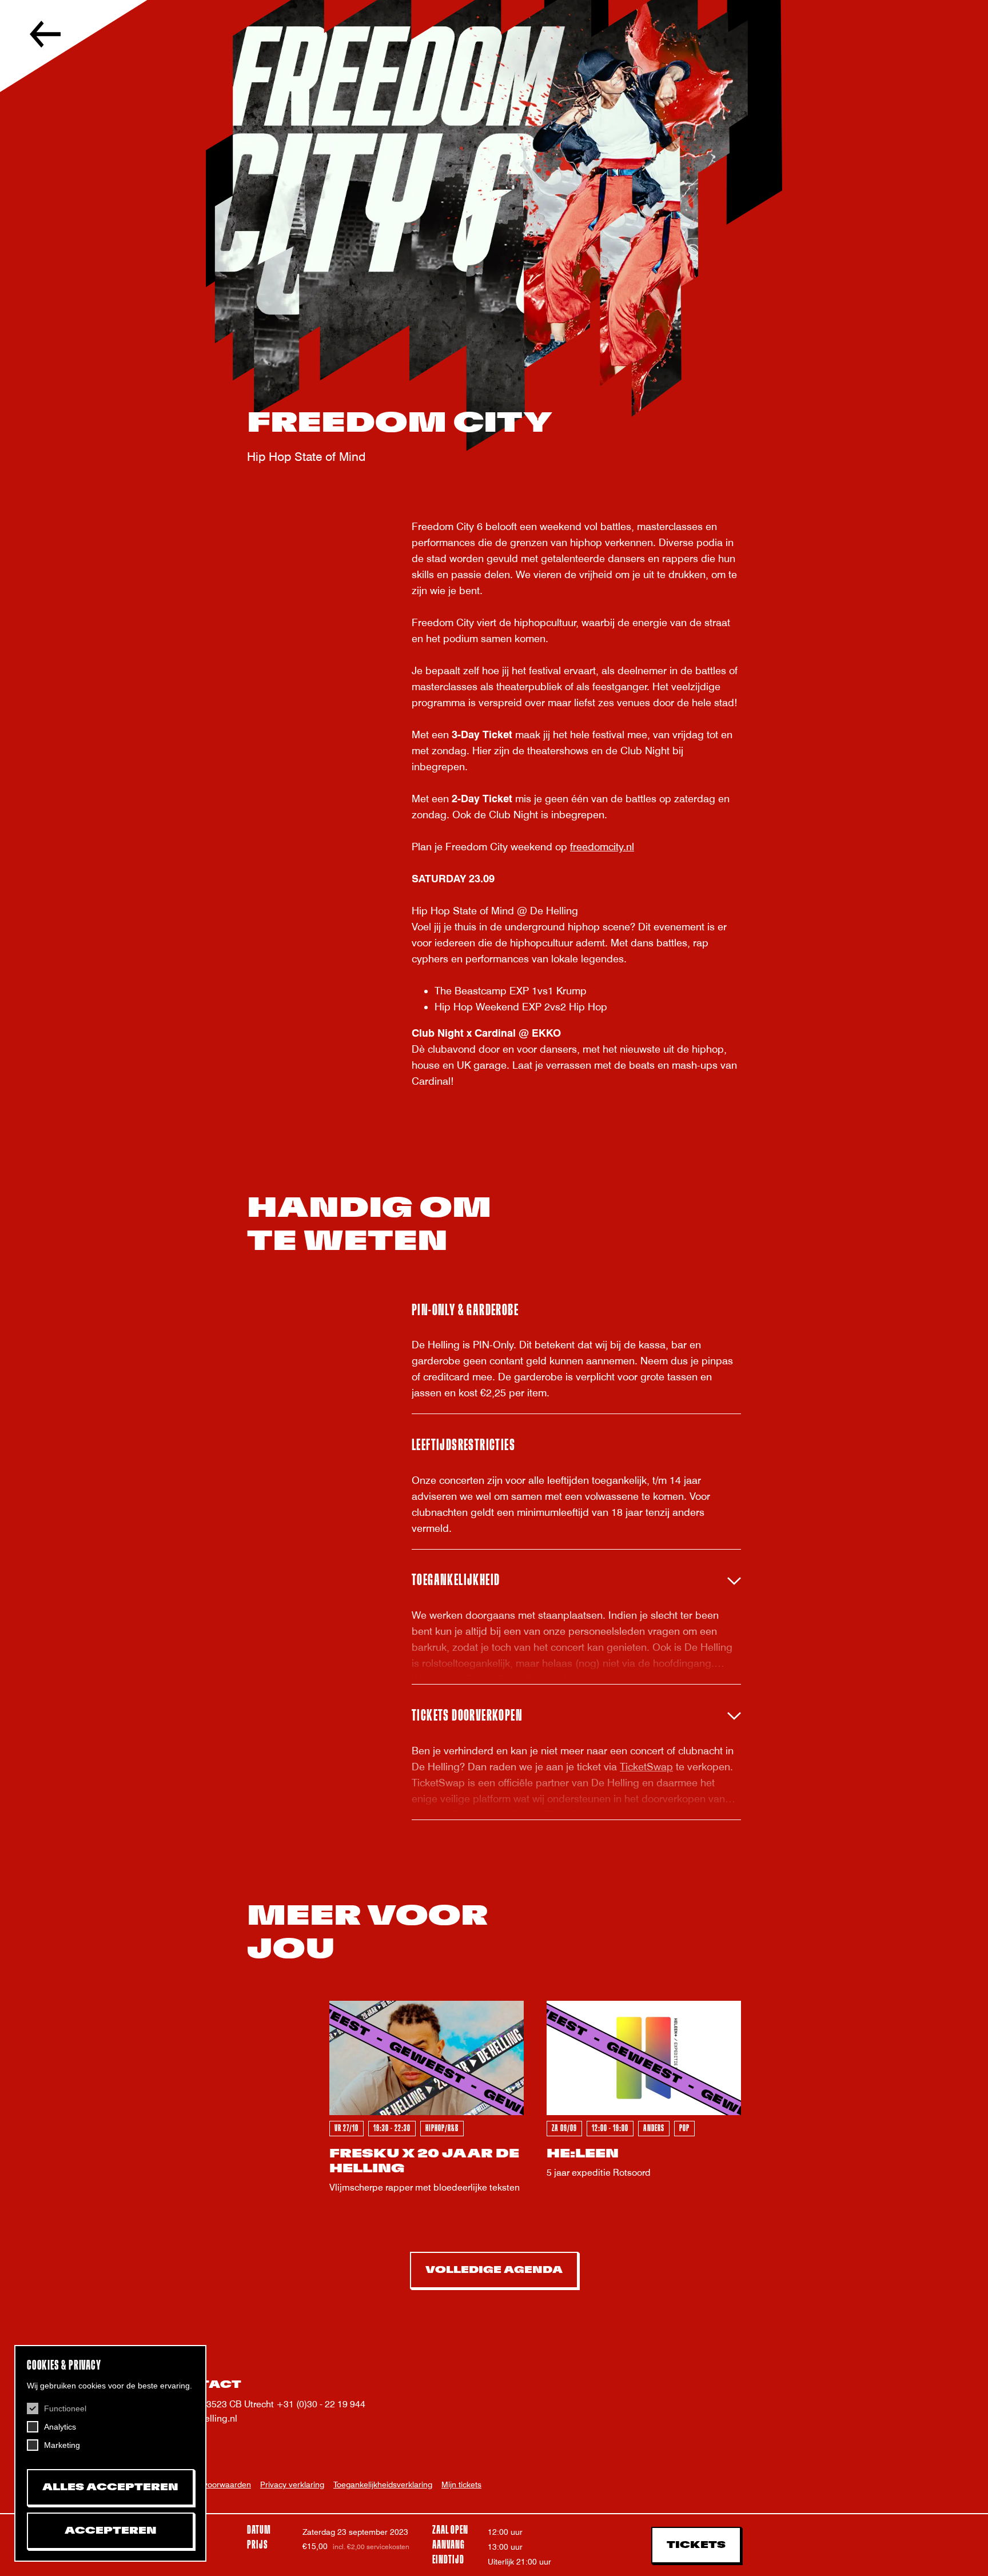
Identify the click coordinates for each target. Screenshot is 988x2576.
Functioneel (65, 2408)
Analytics (60, 2427)
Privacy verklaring (292, 2485)
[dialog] (110, 2453)
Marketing (62, 2445)
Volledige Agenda (494, 2270)
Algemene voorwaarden (208, 2485)
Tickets (696, 2545)
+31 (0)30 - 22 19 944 (321, 2404)
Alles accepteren (110, 2487)
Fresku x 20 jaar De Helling (424, 2161)
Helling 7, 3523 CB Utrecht (220, 2404)
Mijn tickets (461, 2485)
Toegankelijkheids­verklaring (383, 2485)
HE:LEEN (583, 2154)
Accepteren (111, 2531)
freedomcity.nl (602, 847)
